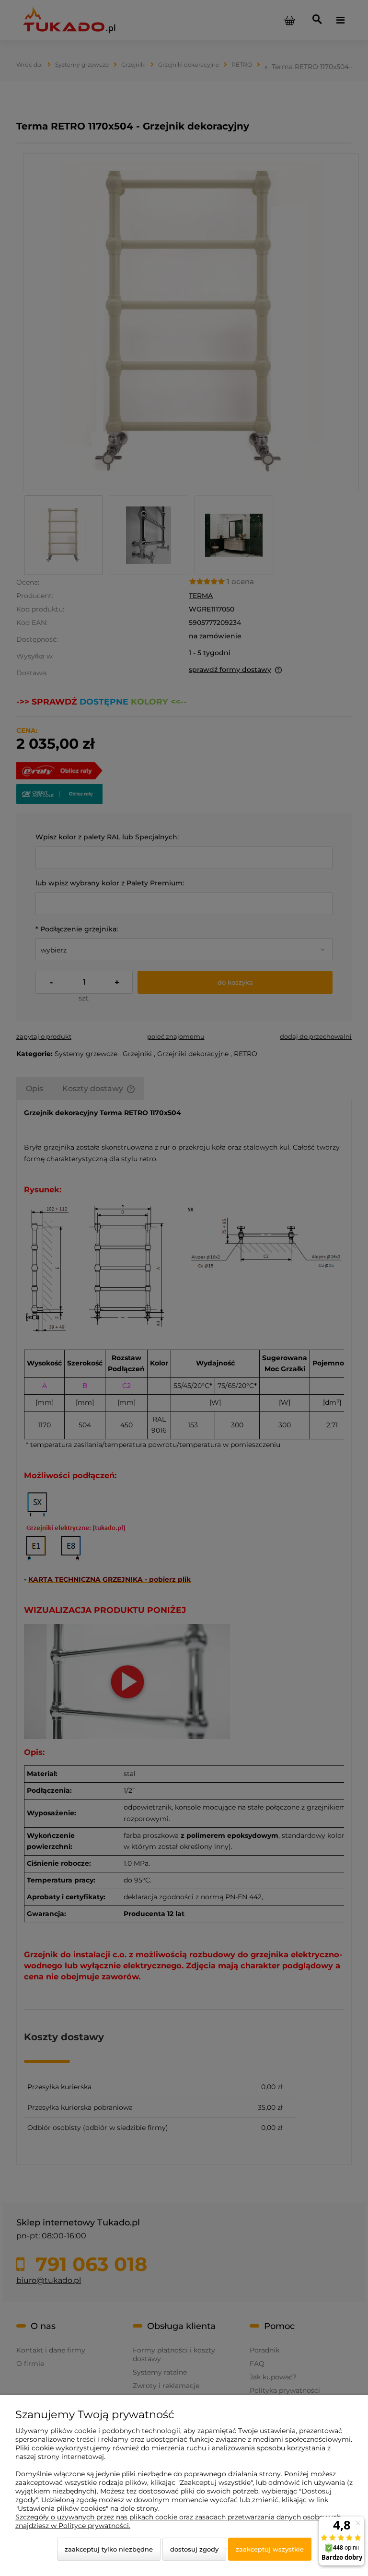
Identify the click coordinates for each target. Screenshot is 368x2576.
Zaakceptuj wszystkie (270, 2549)
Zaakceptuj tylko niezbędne (109, 2549)
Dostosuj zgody (194, 2549)
